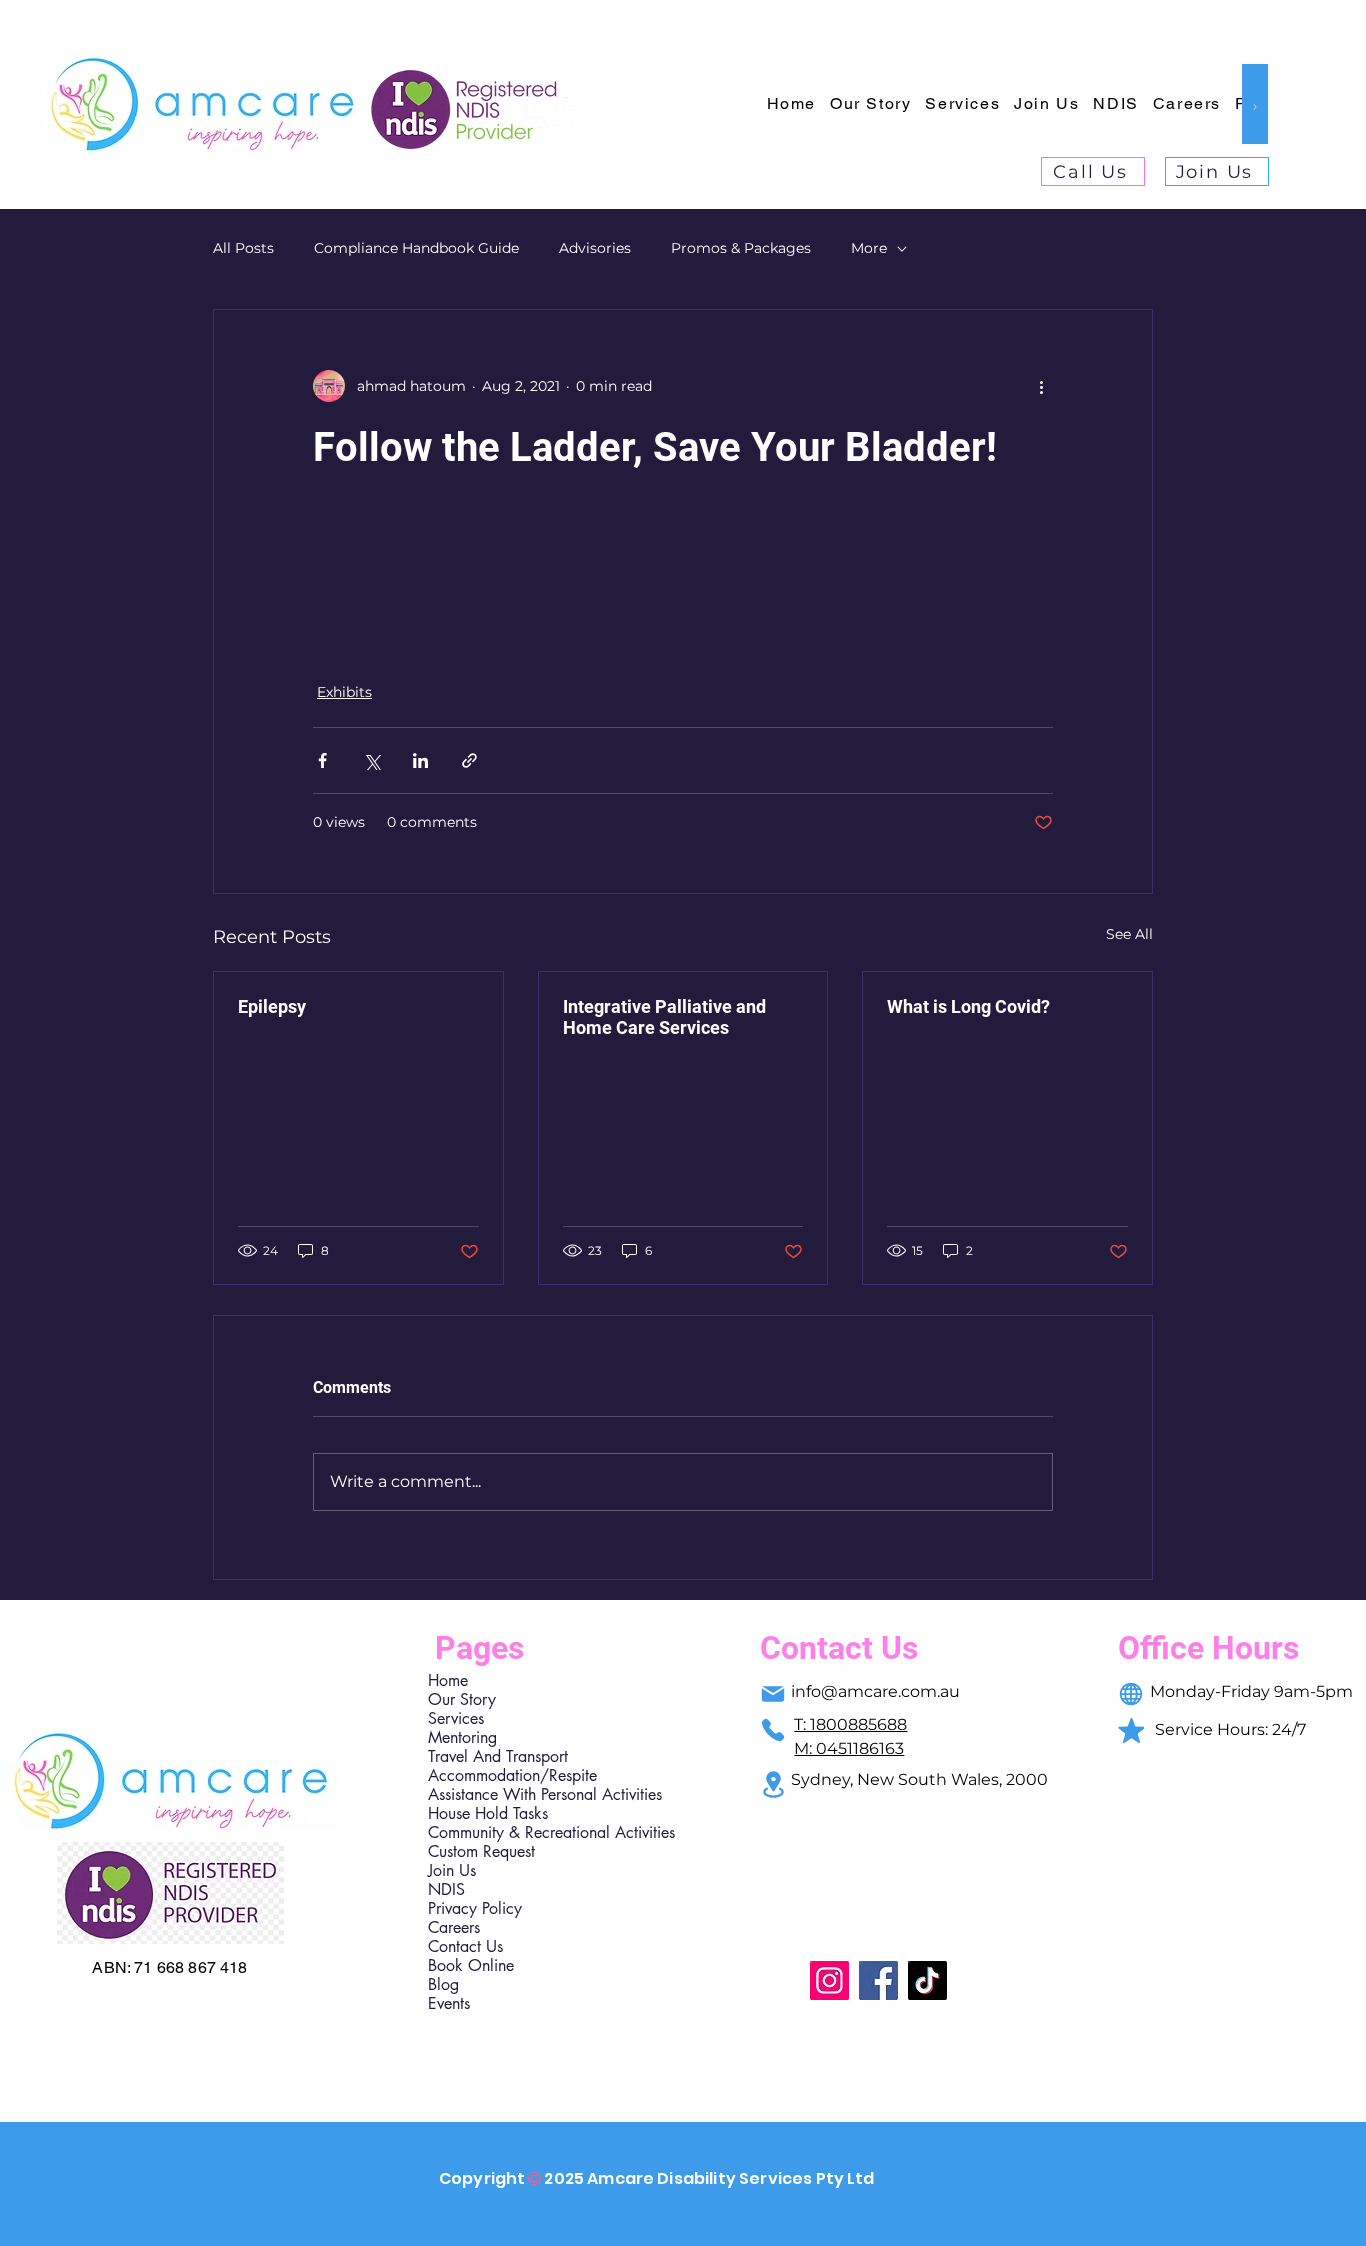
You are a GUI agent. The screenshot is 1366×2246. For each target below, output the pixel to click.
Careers (454, 1927)
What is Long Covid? (968, 1006)
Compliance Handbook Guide (416, 248)
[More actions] (1041, 386)
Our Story (462, 1699)
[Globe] (1131, 1694)
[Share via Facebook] (322, 760)
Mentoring (462, 1737)
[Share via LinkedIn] (420, 760)
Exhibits (344, 692)
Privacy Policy (475, 1908)
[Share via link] (469, 760)
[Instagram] (829, 1980)
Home (448, 1680)
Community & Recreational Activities (514, 1832)
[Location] (773, 1784)
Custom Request (481, 1851)
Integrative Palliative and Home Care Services (664, 1017)
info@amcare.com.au (875, 1691)
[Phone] (773, 1730)
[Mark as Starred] (1131, 1730)
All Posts (243, 248)
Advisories (595, 248)
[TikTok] (927, 1980)
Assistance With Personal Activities (514, 1794)
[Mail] (773, 1694)
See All (1129, 934)
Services (456, 1718)
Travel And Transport (498, 1756)
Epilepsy (272, 1006)
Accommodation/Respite (512, 1775)
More (869, 248)
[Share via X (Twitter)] (371, 760)
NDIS (446, 1889)
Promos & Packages (741, 248)
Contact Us (465, 1946)
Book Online (471, 1965)
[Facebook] (878, 1980)
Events (449, 2003)
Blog (443, 1984)
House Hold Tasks (488, 1813)
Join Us (452, 1870)
